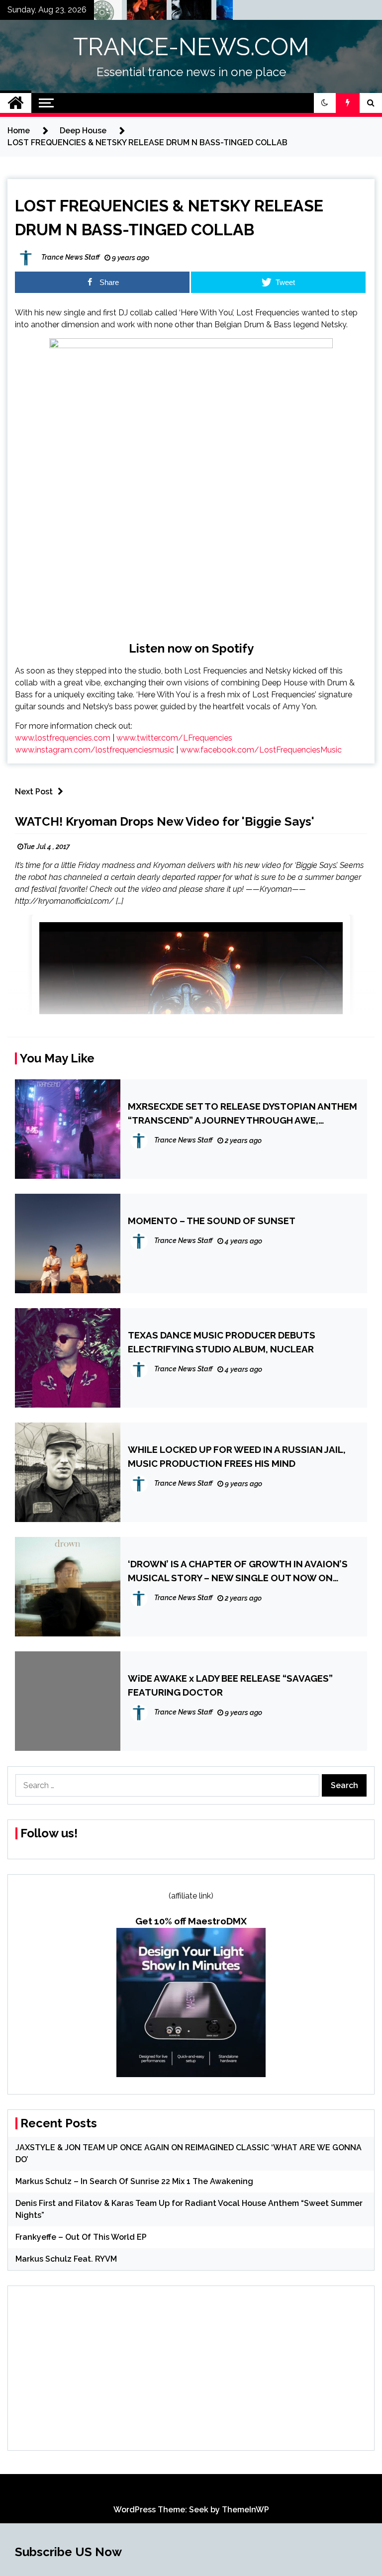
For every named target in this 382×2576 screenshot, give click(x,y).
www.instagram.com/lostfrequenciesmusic (95, 750)
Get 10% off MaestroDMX (191, 1921)
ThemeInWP (245, 2510)
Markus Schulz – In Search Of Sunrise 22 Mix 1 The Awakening (134, 2181)
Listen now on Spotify (191, 648)
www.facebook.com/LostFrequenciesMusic (261, 750)
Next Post (34, 792)
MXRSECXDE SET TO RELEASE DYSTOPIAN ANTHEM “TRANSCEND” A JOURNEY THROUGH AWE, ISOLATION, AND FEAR (242, 1114)
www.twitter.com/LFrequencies (174, 738)
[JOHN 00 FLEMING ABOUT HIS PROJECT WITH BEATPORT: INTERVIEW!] (173, 12)
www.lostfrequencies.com (63, 738)
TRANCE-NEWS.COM (191, 47)
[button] (325, 103)
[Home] (16, 103)
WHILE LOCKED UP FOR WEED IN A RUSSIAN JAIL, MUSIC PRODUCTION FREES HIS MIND (237, 1456)
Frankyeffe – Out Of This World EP (81, 2237)
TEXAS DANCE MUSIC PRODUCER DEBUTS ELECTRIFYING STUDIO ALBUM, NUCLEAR (222, 1342)
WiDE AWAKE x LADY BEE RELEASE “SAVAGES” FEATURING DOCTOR (230, 1685)
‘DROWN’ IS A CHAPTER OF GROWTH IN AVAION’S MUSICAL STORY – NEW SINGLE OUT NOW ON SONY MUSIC (238, 1572)
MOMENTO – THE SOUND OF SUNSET (212, 1221)
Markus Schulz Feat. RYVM (66, 2259)
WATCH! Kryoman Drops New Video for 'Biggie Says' (165, 821)
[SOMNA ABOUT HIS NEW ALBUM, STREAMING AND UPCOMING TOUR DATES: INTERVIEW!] (217, 12)
